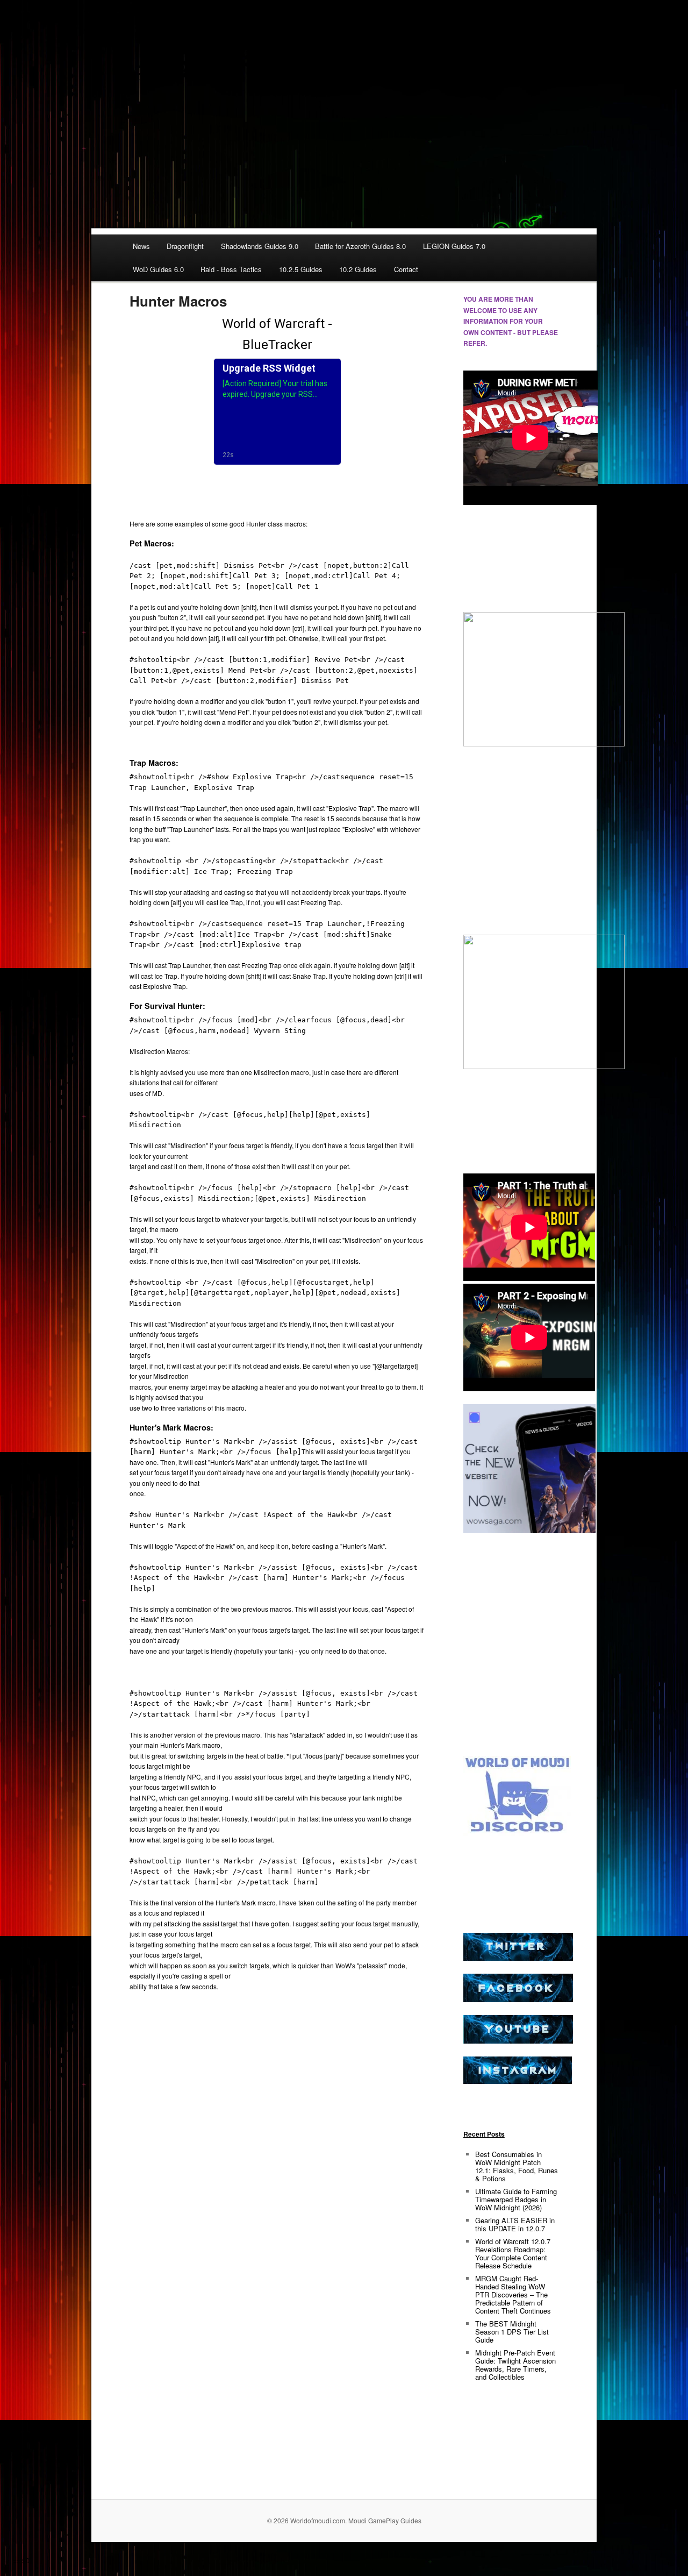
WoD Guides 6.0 (158, 269)
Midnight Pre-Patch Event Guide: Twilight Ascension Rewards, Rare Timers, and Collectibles (515, 2365)
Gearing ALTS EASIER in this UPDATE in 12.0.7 (515, 2224)
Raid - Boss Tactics (231, 269)
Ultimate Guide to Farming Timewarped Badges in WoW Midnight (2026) (516, 2199)
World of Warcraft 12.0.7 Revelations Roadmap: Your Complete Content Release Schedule (513, 2253)
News (141, 246)
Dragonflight (185, 246)
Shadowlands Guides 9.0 (260, 246)
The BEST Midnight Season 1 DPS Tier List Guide (512, 2332)
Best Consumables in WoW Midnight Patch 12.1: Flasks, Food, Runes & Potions (517, 2166)
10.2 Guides (358, 269)
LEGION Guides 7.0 (454, 246)
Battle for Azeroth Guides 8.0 (360, 246)
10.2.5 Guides (301, 269)
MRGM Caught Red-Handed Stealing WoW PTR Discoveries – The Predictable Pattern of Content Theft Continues (513, 2294)
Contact (406, 269)
